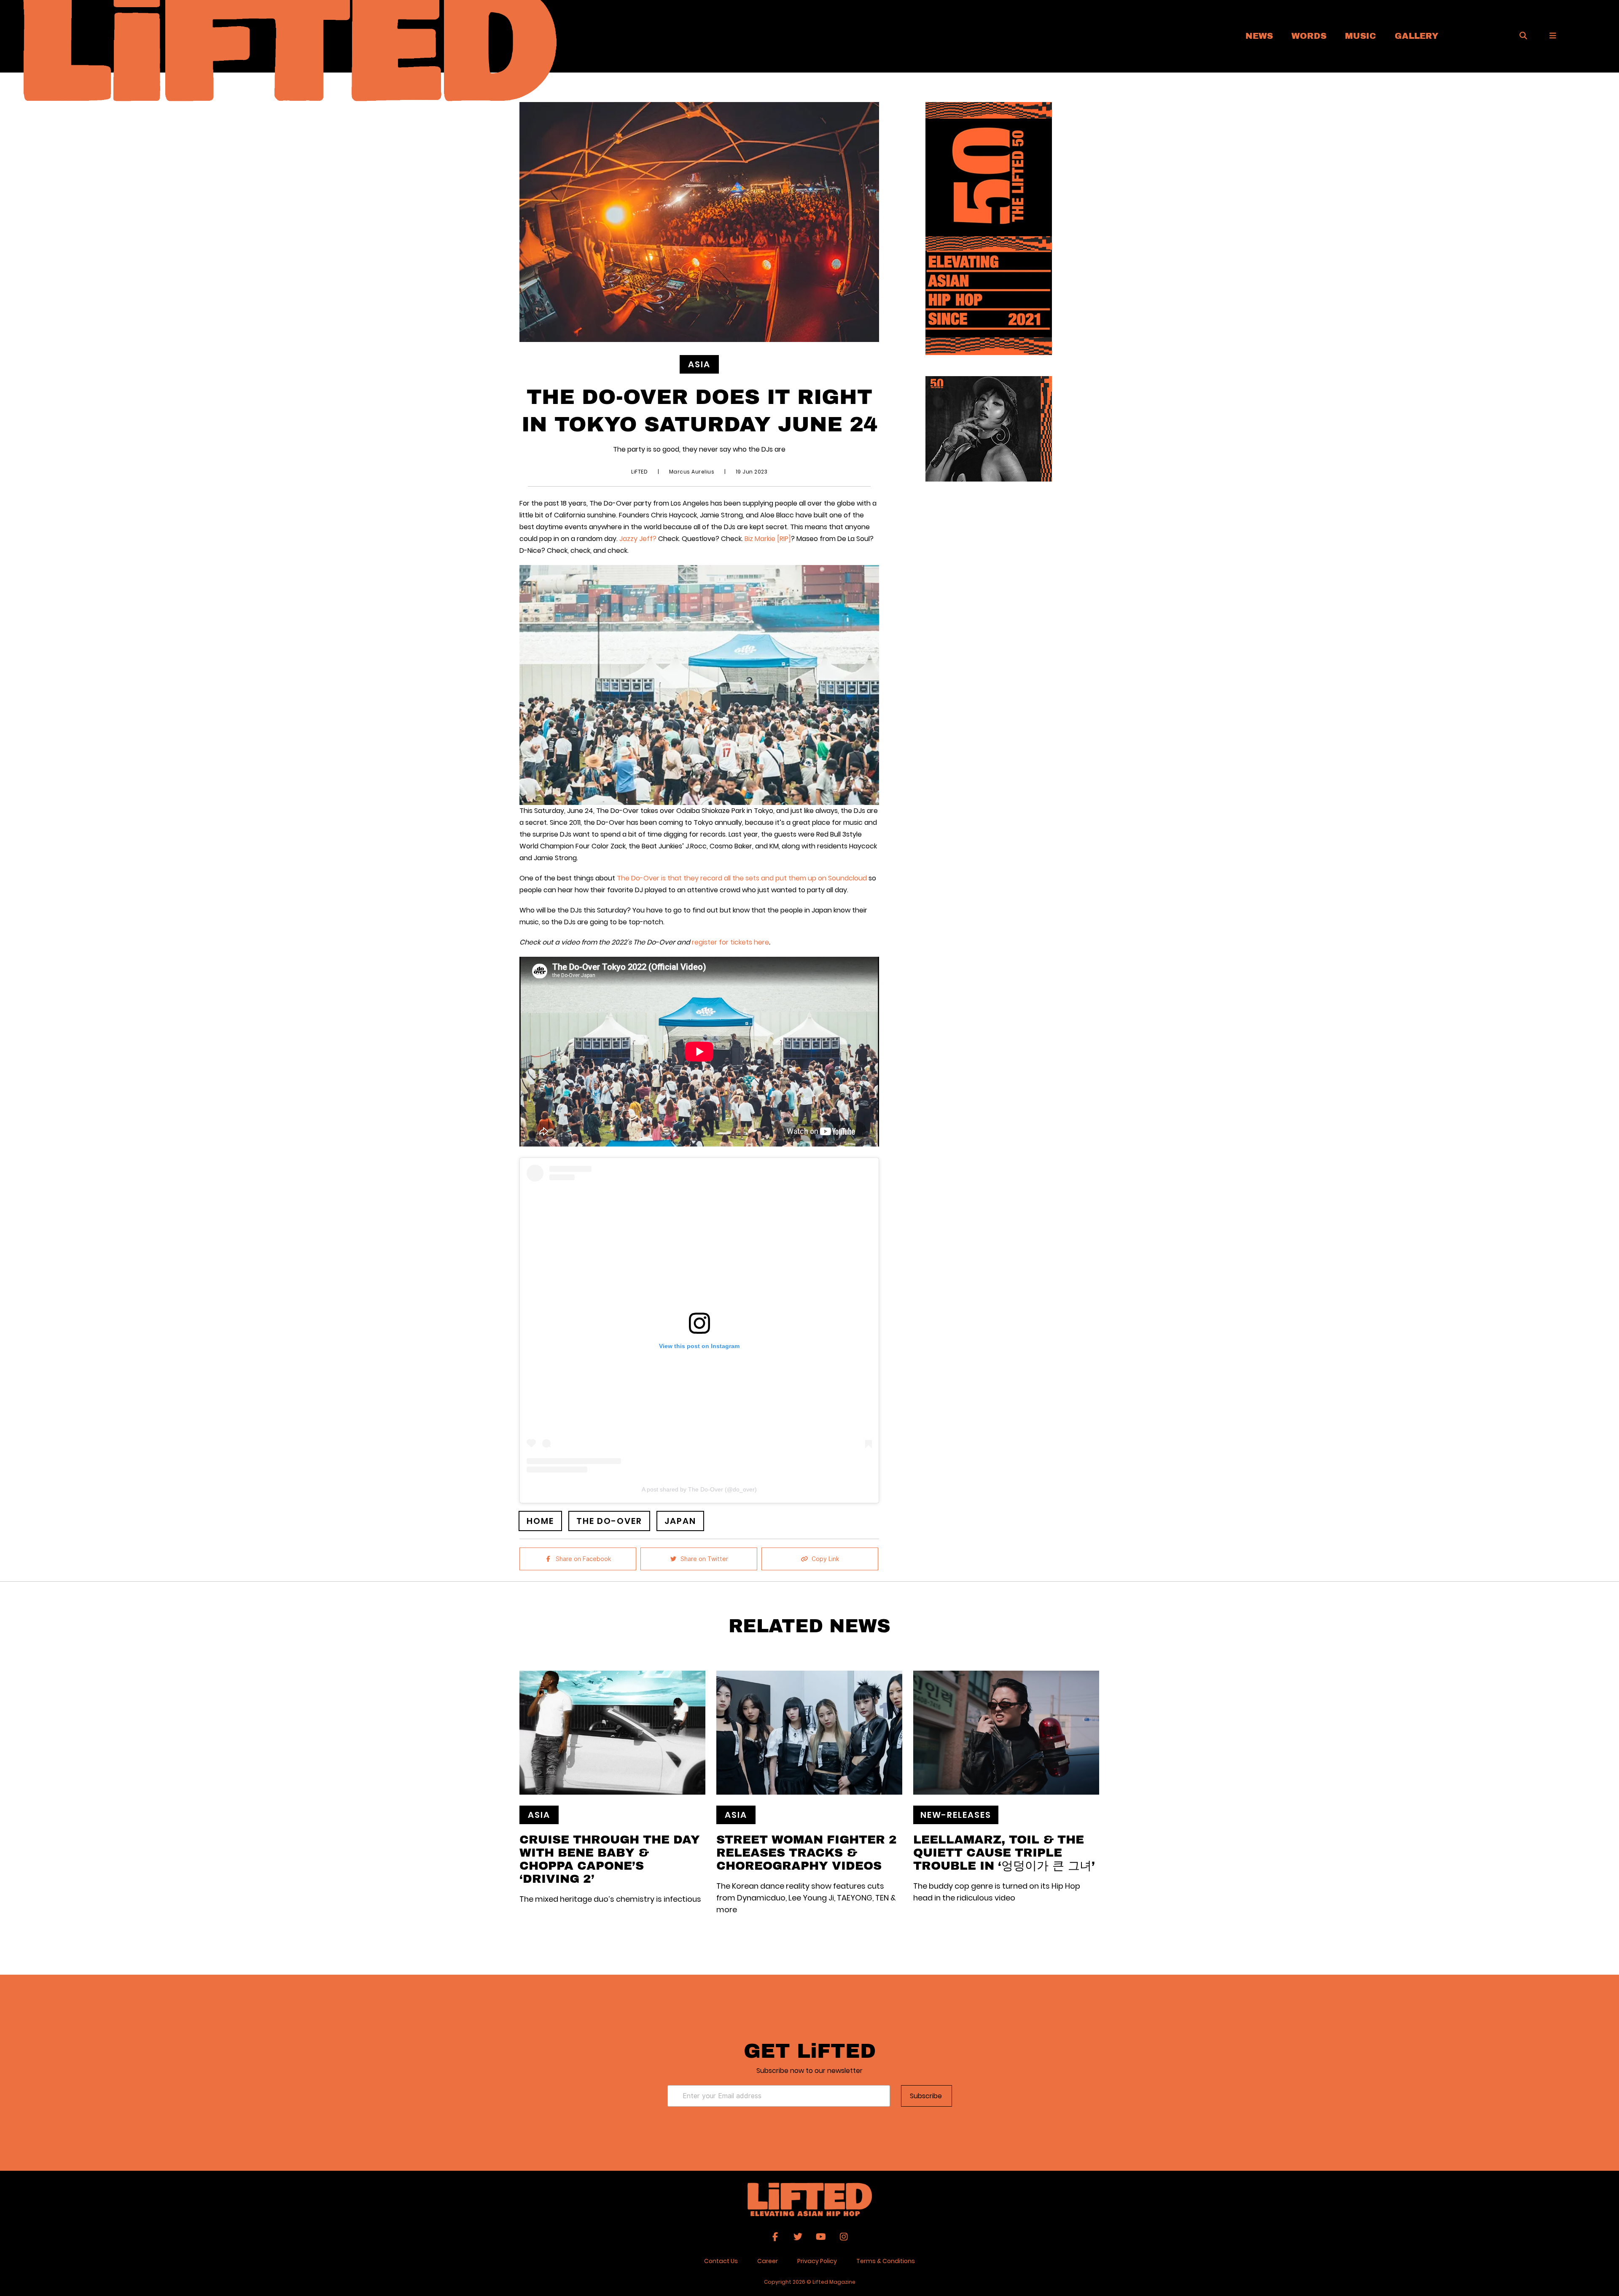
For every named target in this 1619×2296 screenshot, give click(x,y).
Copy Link (825, 1559)
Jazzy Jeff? (638, 539)
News (1259, 35)
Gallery (1417, 35)
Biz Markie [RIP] (768, 539)
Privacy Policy (817, 2261)
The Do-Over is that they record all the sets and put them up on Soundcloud (742, 878)
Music (1361, 35)
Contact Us (721, 2261)
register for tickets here (730, 942)
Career (768, 2261)
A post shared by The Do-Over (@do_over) (699, 1489)
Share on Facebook (583, 1559)
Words (1309, 35)
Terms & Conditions (886, 2261)
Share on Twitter (704, 1559)
